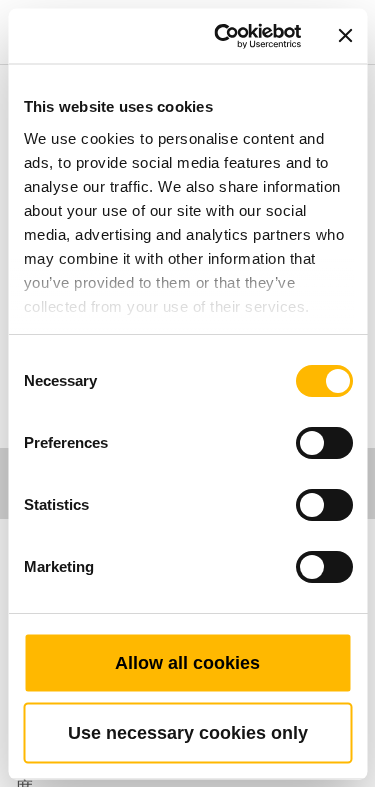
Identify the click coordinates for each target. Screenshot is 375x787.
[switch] (323, 443)
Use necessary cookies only (188, 732)
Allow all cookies (187, 662)
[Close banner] (345, 36)
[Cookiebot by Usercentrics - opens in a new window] (223, 36)
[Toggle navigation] (337, 5)
